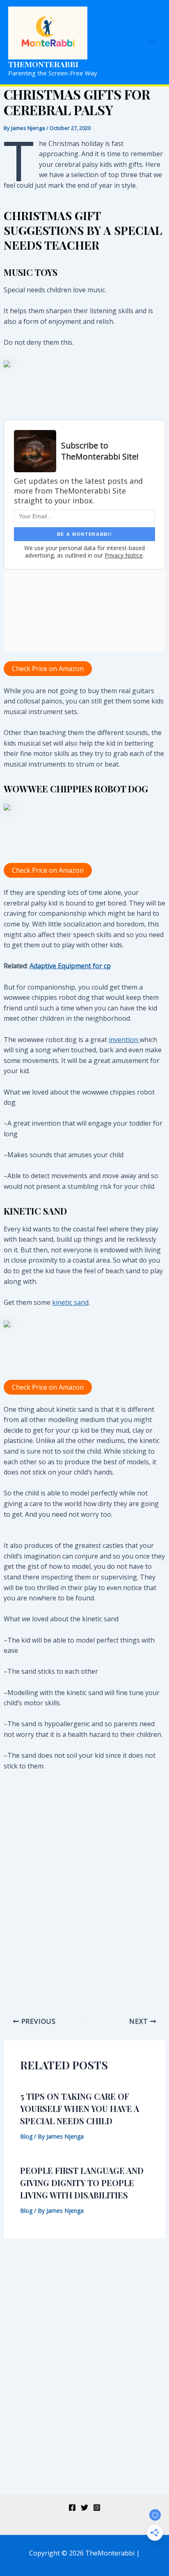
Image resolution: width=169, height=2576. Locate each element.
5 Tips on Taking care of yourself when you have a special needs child (80, 2108)
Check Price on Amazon (48, 669)
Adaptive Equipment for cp (70, 966)
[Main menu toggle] (152, 42)
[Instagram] (97, 2508)
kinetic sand (70, 1302)
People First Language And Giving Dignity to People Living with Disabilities (82, 2183)
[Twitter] (84, 2508)
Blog (26, 2136)
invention (124, 1040)
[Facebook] (72, 2508)
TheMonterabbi (43, 64)
